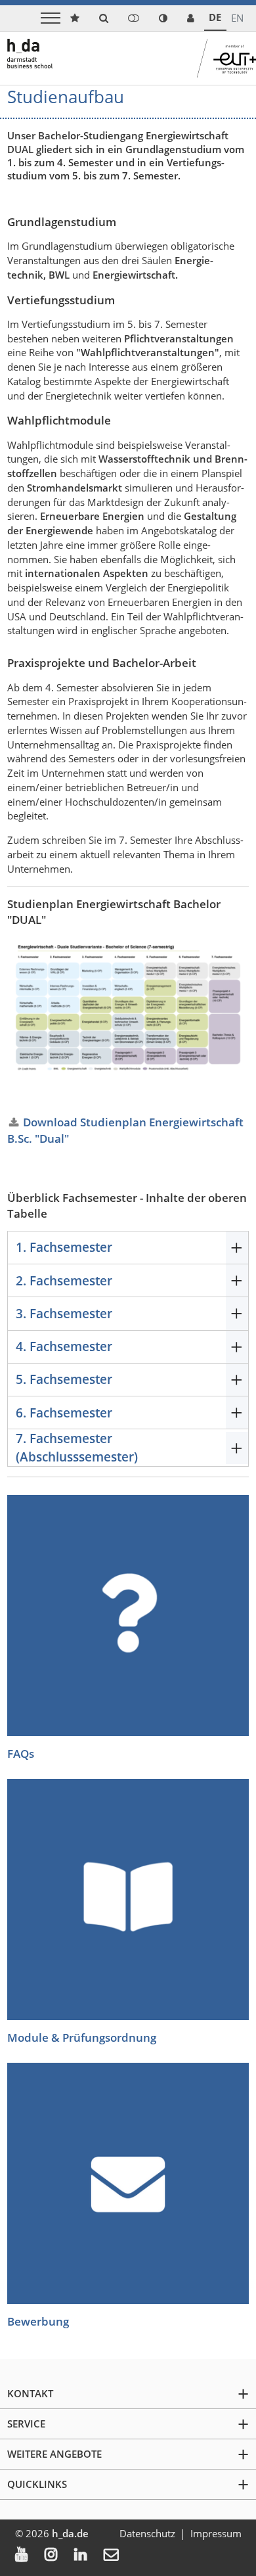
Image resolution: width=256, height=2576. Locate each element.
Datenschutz (147, 2533)
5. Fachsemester (64, 1379)
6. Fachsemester (64, 1413)
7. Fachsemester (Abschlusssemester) (77, 1447)
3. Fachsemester (64, 1313)
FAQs (21, 1754)
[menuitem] (30, 2556)
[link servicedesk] (191, 18)
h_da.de (70, 2533)
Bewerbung (38, 2321)
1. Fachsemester (64, 1247)
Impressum (216, 2533)
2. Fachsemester (64, 1280)
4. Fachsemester (64, 1346)
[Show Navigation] (51, 18)
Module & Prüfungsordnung (82, 2037)
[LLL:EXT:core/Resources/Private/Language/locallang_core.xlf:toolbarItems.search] (104, 18)
